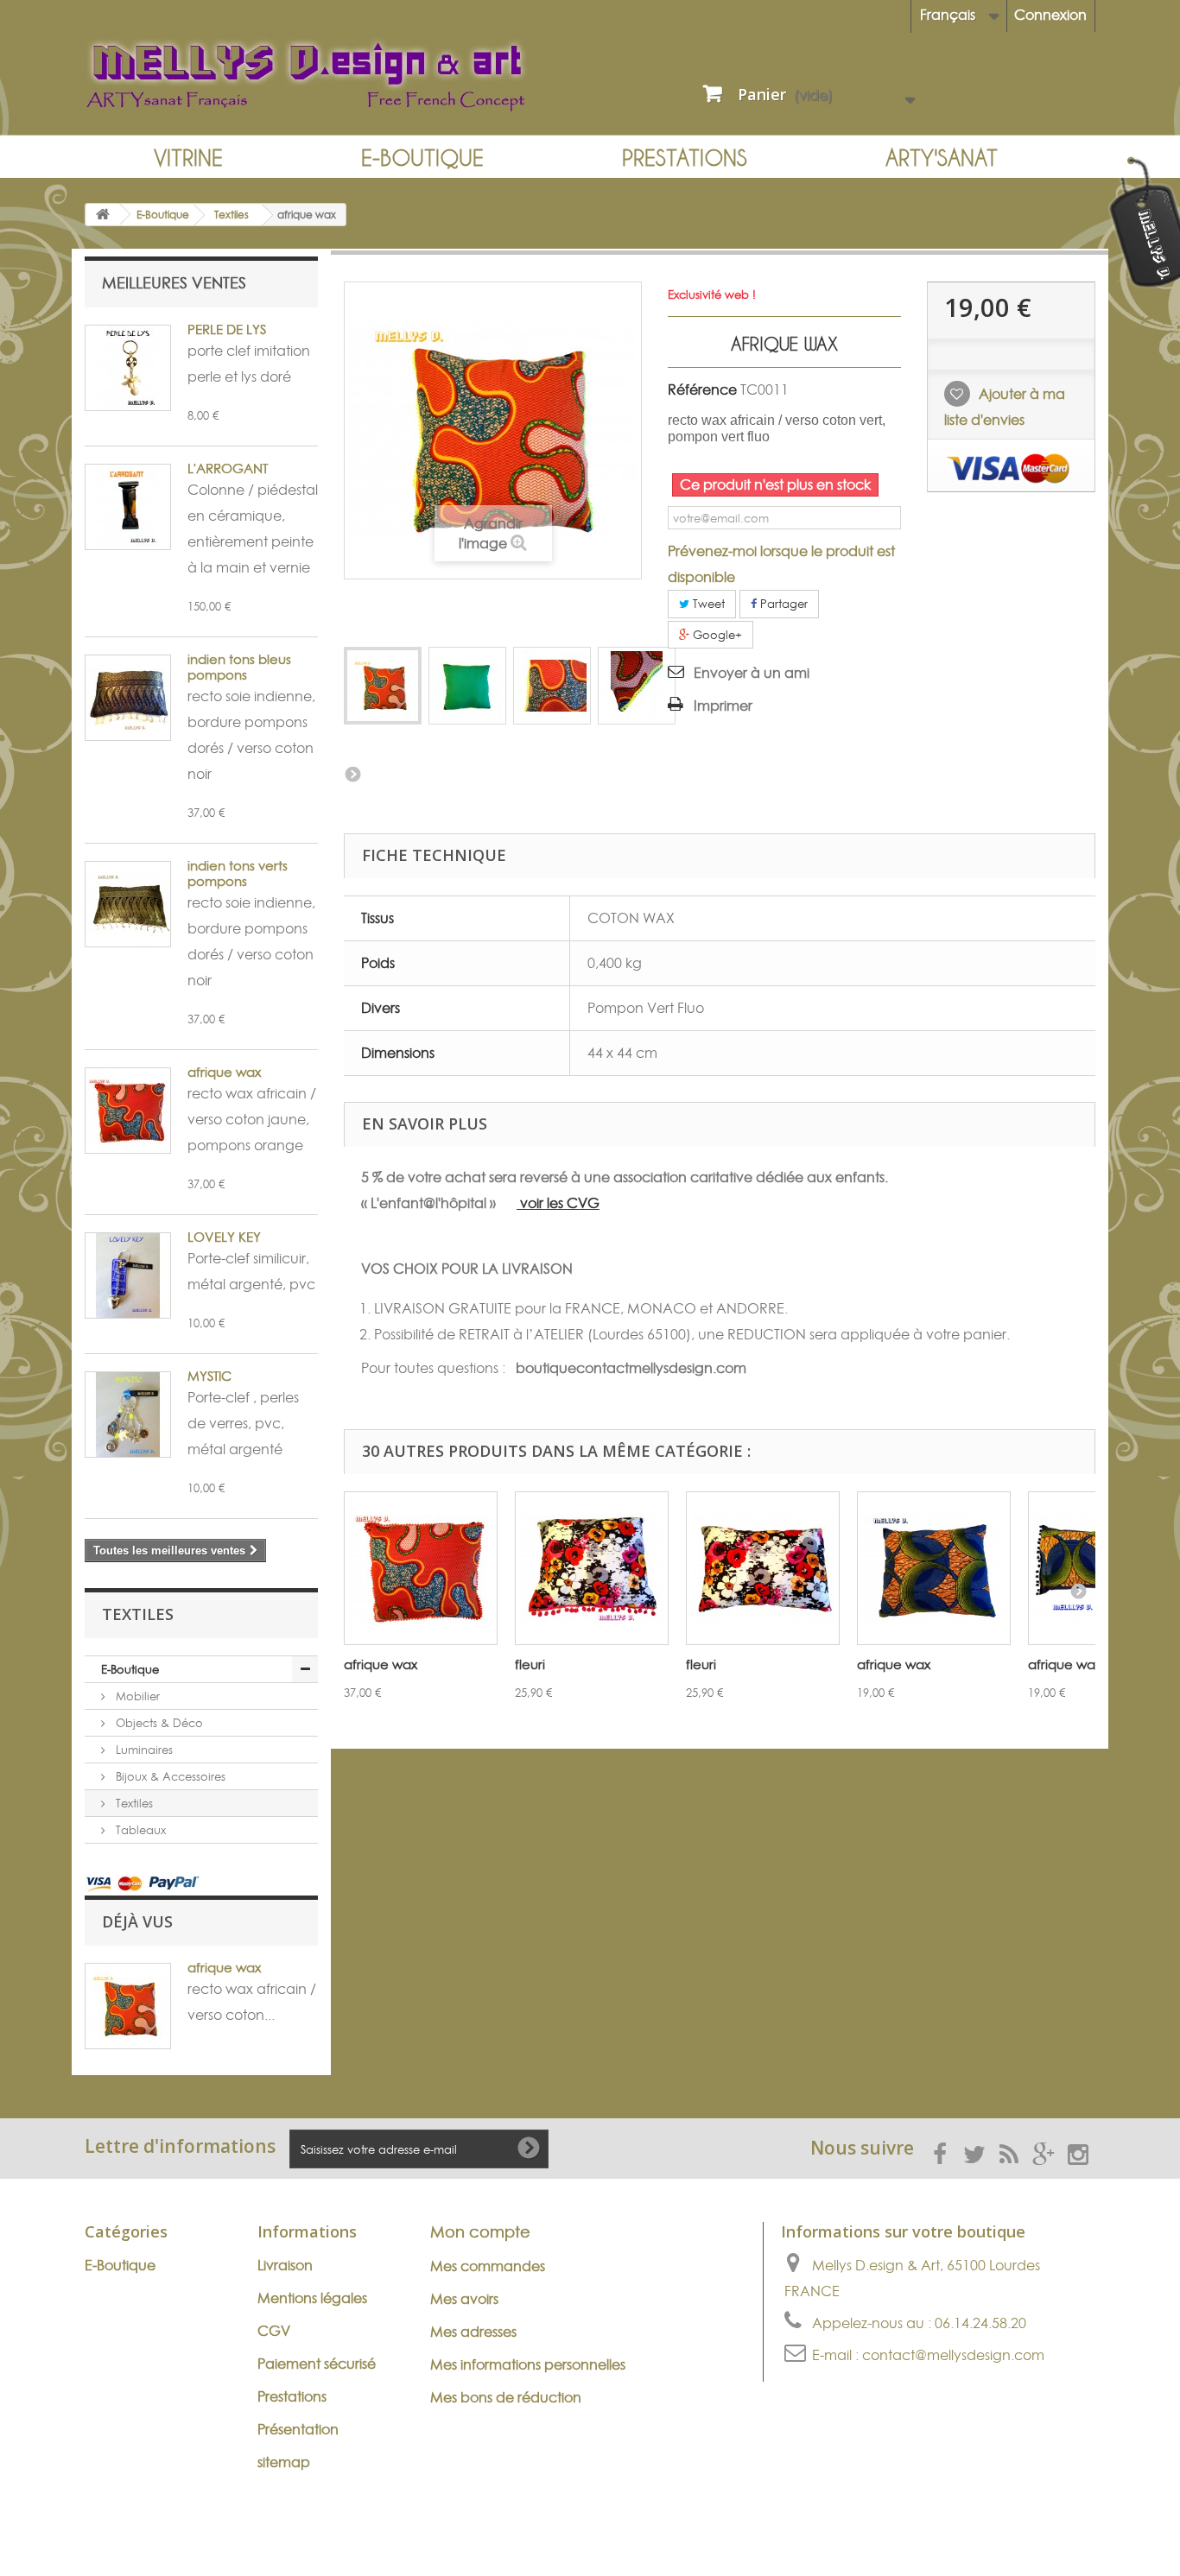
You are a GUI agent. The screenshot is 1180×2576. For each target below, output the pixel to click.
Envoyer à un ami (752, 673)
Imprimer (723, 706)
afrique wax (224, 1072)
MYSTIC (209, 1376)
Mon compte (480, 2232)
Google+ (716, 635)
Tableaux (139, 1830)
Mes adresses (473, 2332)
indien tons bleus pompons (239, 667)
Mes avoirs (464, 2299)
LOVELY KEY (224, 1237)
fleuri (530, 1665)
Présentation (298, 2429)
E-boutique (422, 158)
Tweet (707, 604)
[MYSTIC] (128, 1415)
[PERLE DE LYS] (128, 368)
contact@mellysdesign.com (953, 2355)
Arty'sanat (942, 158)
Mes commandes (488, 2266)
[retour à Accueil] (103, 215)
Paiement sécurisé (317, 2364)
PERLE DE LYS (227, 329)
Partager (782, 604)
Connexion (1050, 15)
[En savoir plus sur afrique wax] (128, 2006)
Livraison (285, 2265)
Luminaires (143, 1750)
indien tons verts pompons (238, 873)
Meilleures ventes (174, 283)
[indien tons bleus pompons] (128, 698)
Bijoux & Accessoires (169, 1776)
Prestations (685, 158)
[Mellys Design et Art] (331, 75)
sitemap (284, 2462)
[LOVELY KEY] (128, 1275)
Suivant (352, 774)
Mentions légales (312, 2298)
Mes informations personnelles (528, 2364)
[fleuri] (592, 1568)
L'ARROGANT (228, 468)
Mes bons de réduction (506, 2397)
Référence (702, 389)
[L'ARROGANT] (128, 507)
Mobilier (136, 1696)
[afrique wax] (383, 686)
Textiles (133, 1803)
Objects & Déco (158, 1723)
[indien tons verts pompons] (128, 904)
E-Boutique (130, 1669)
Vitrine (188, 158)
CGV (274, 2331)
